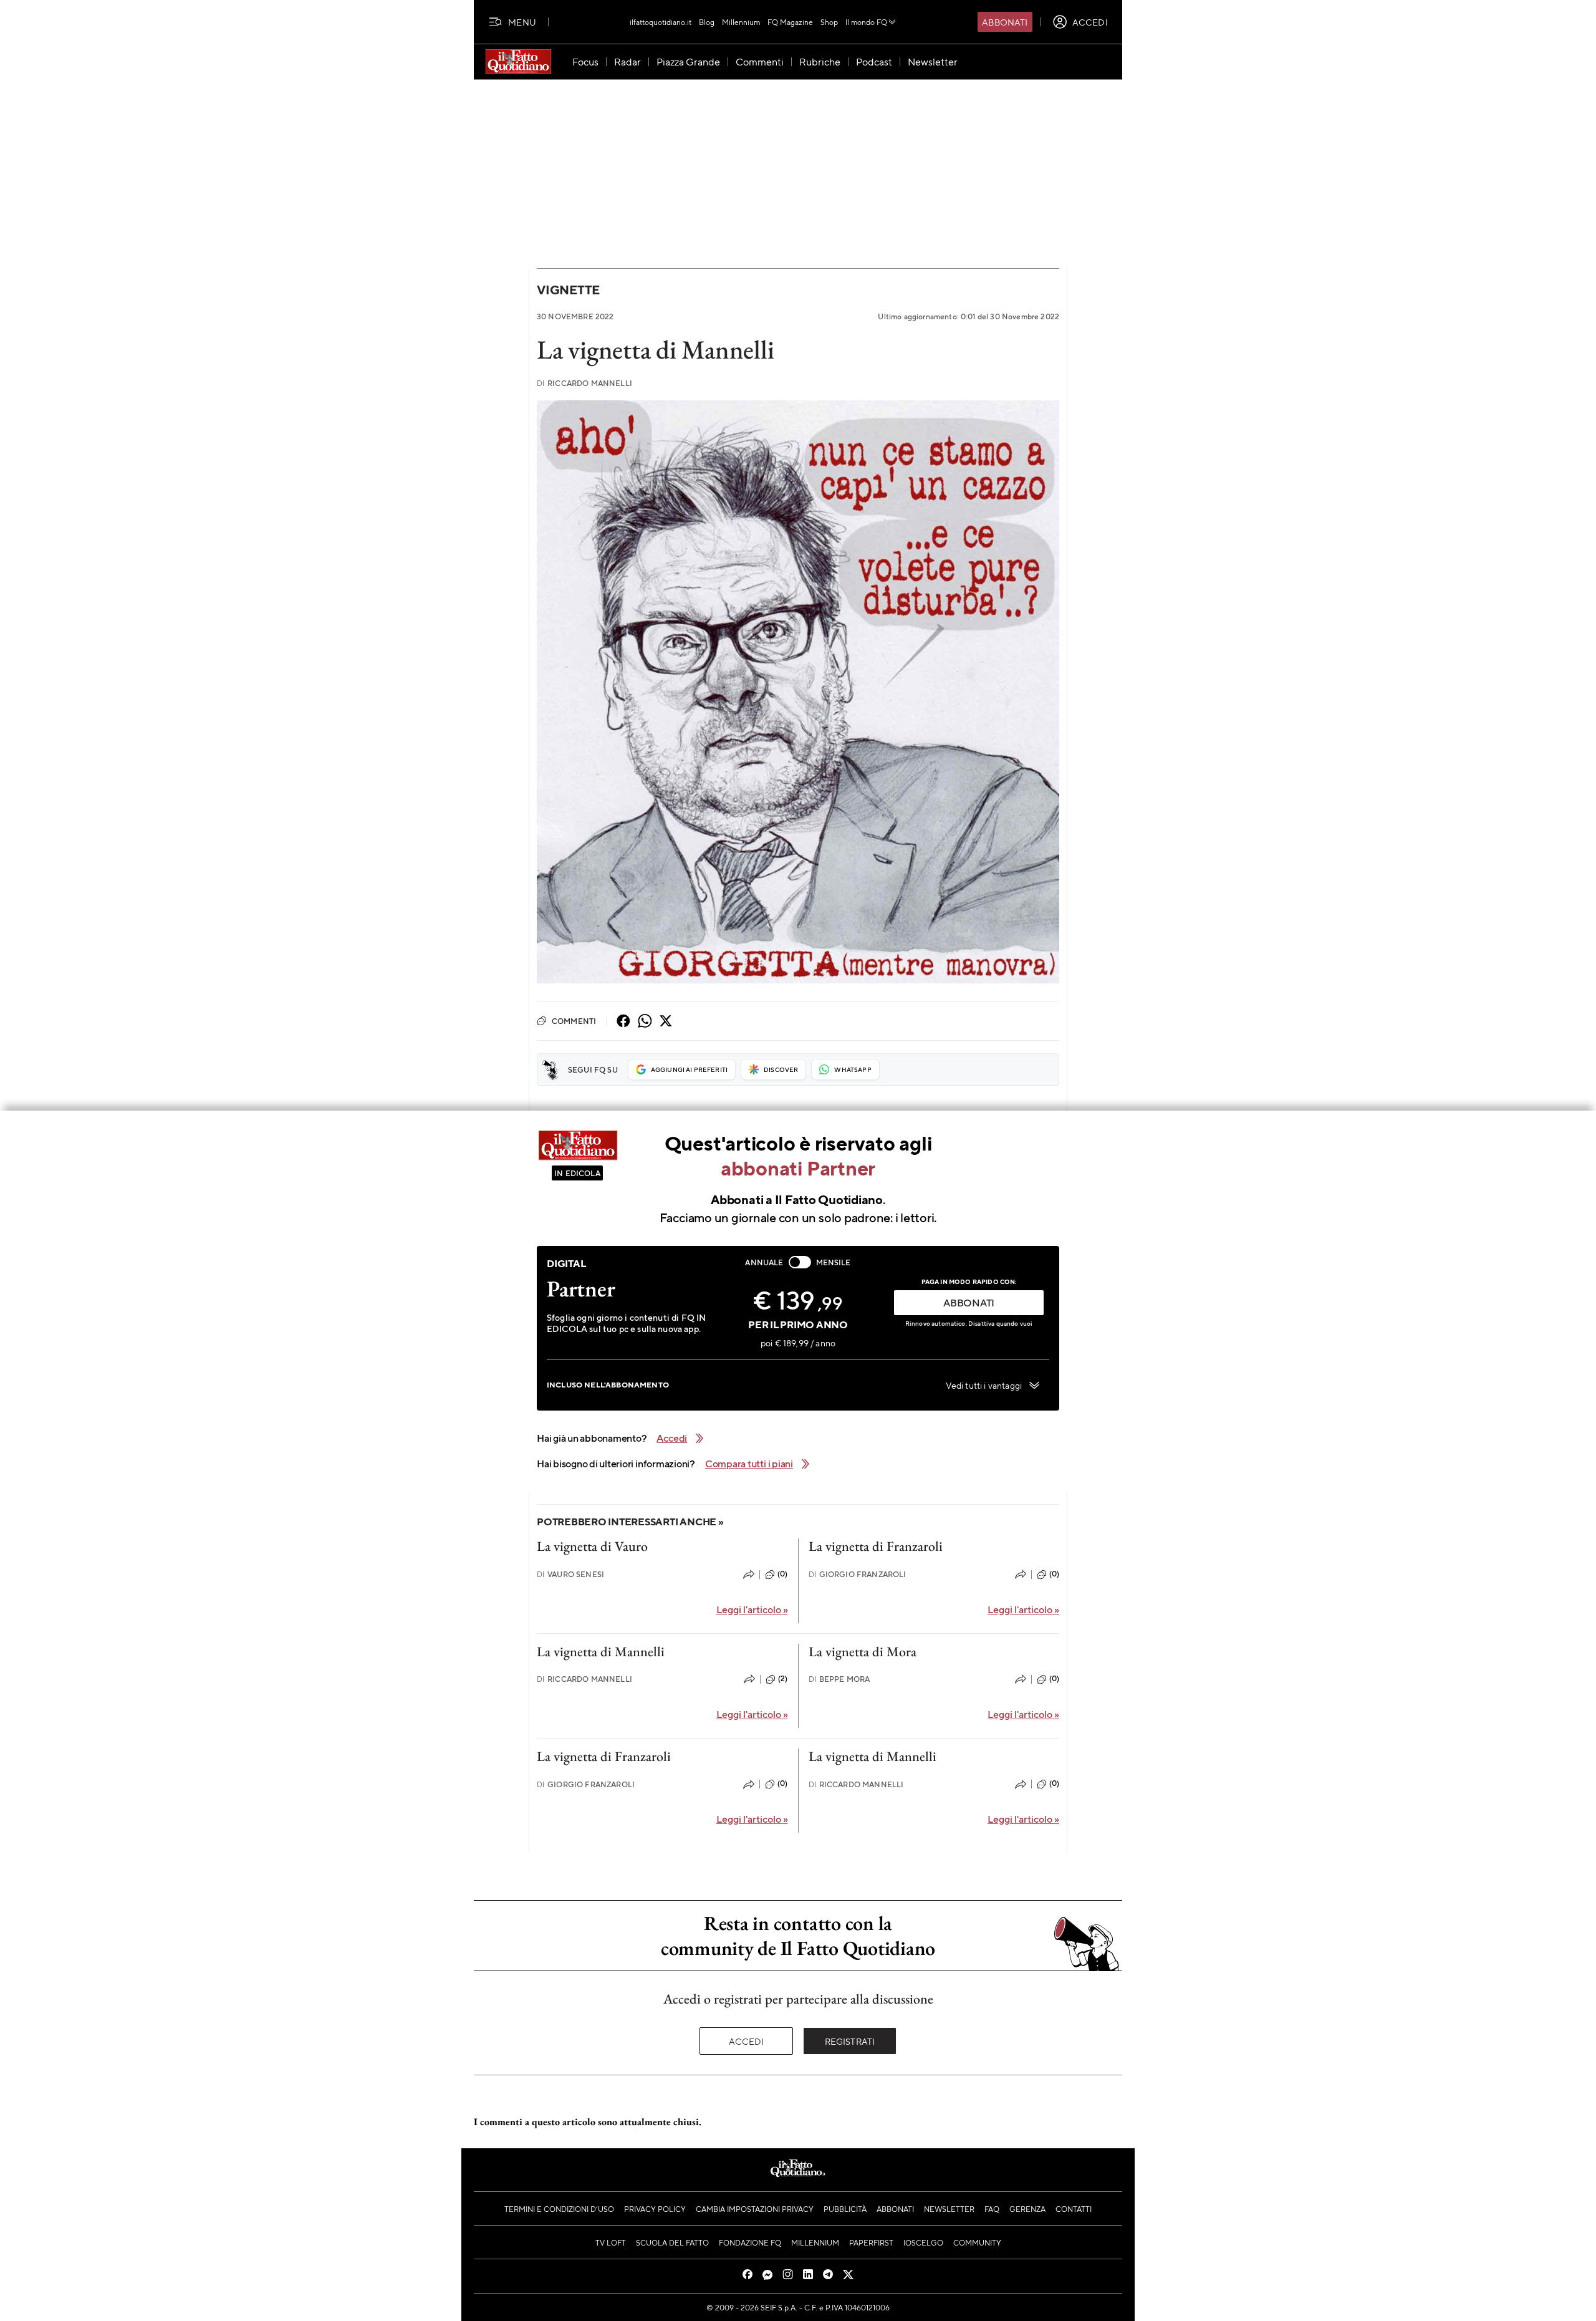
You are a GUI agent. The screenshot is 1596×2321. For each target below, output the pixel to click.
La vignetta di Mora (863, 1652)
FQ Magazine (790, 22)
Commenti (574, 1021)
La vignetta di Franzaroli (876, 1546)
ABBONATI (969, 1302)
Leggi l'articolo (752, 1609)
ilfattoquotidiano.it (661, 22)
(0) (782, 1574)
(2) (783, 1679)
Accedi (747, 2041)
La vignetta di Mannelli (601, 1652)
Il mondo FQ (866, 22)
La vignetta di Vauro (592, 1546)
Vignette (568, 290)
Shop (829, 22)
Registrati (850, 2041)
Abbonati (1005, 22)
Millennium (741, 22)
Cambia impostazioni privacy (755, 2209)
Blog (707, 22)
